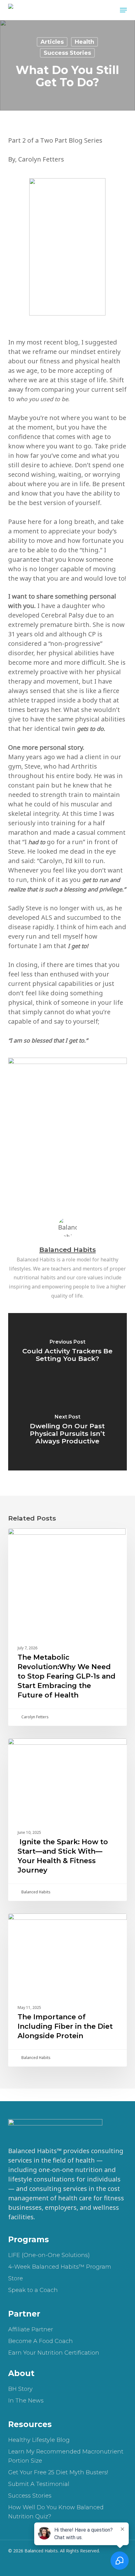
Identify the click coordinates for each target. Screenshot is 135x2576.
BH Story (20, 2389)
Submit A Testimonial (39, 2484)
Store (16, 2278)
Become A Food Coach (40, 2341)
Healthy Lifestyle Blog (39, 2440)
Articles (52, 42)
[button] (123, 10)
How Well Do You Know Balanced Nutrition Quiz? (56, 2512)
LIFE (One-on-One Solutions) (49, 2255)
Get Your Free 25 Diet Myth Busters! (58, 2472)
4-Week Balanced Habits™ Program (60, 2267)
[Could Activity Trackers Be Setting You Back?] (67, 1352)
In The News (26, 2401)
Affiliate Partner (31, 2329)
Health (84, 42)
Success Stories (67, 53)
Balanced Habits (67, 1250)
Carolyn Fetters (35, 1717)
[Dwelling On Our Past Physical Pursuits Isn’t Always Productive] (67, 1431)
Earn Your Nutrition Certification (54, 2353)
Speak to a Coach (33, 2290)
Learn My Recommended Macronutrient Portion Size (66, 2456)
